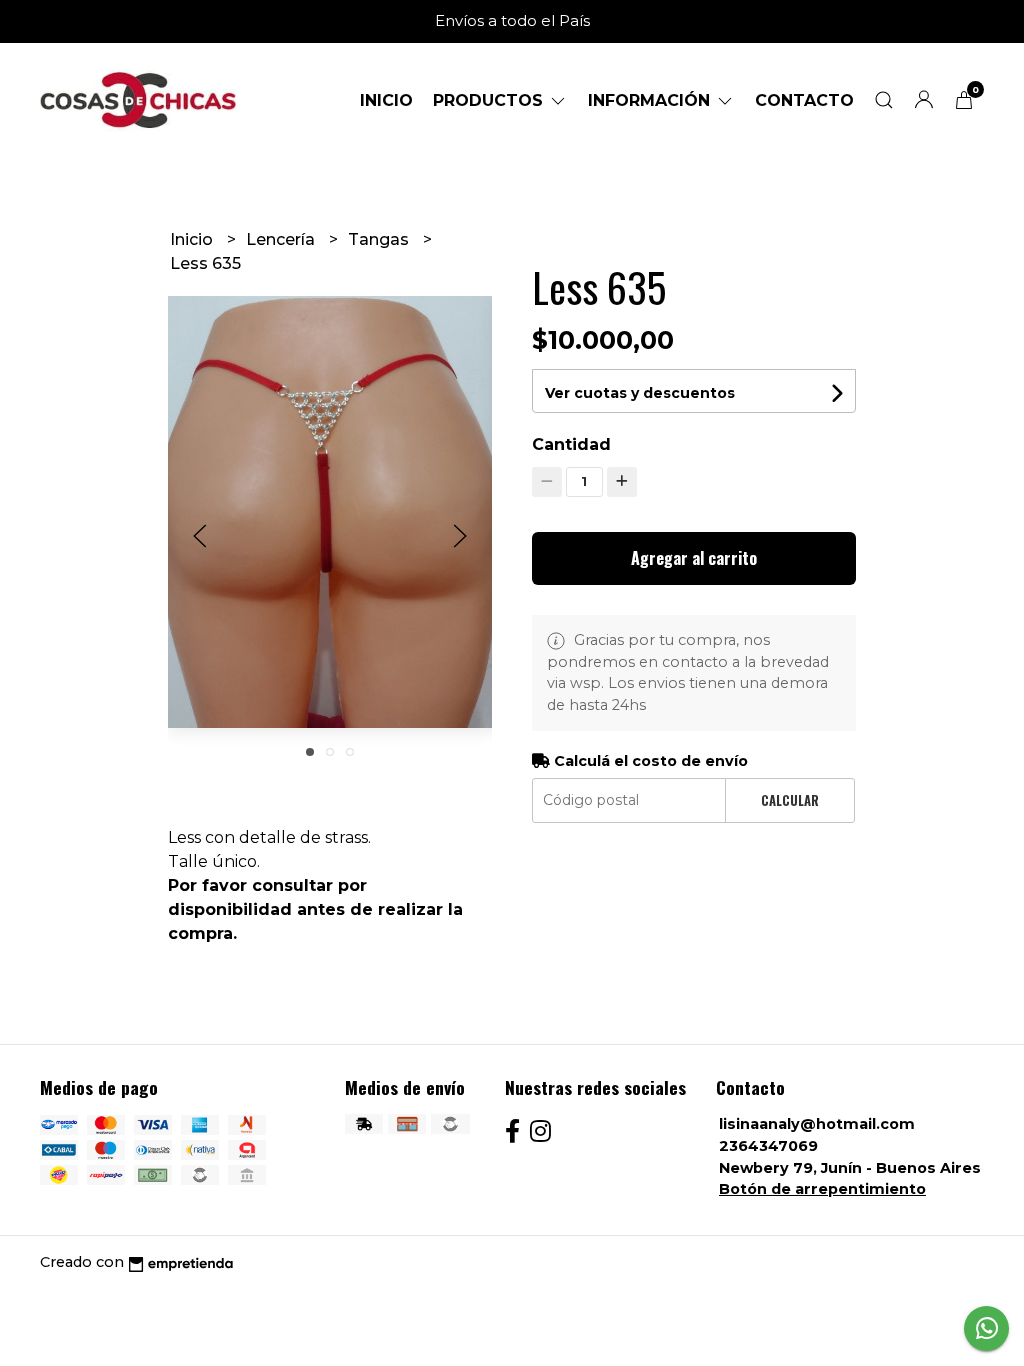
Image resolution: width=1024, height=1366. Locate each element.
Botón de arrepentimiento (822, 1189)
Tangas (380, 239)
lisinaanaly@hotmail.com (817, 1124)
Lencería (282, 239)
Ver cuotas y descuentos (640, 393)
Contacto (804, 100)
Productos (490, 100)
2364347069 (768, 1146)
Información (651, 100)
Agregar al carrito (694, 558)
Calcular (790, 800)
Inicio (386, 100)
